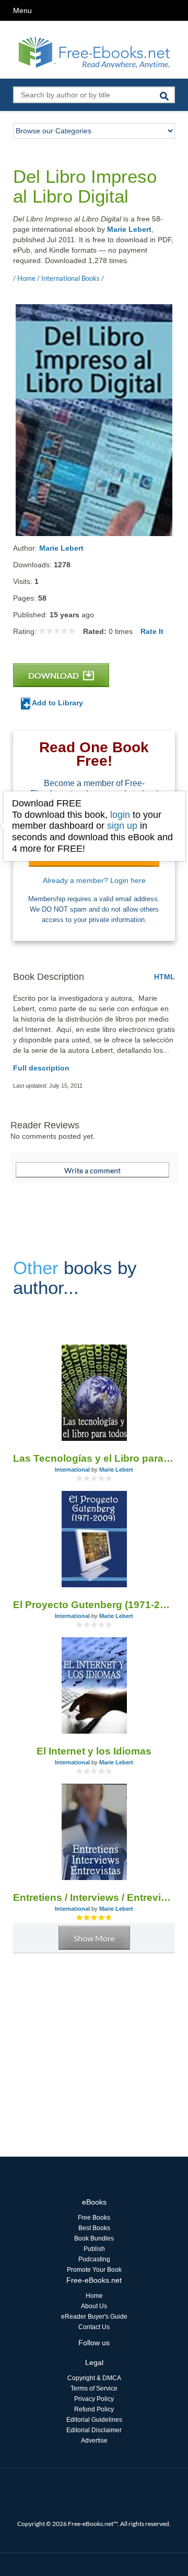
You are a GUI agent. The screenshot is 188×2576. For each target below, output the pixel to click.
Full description (41, 1068)
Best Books (94, 2228)
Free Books (94, 2218)
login (120, 815)
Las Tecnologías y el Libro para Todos (94, 1458)
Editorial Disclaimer (94, 2430)
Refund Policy (94, 2409)
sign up (122, 826)
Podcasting (94, 2259)
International (72, 1470)
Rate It (152, 631)
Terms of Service (94, 2388)
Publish (94, 2249)
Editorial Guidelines (94, 2420)
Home (94, 2296)
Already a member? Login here (94, 880)
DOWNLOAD (54, 675)
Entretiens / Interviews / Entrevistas (94, 1897)
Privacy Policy (94, 2399)
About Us (94, 2306)
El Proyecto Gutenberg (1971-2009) (94, 1605)
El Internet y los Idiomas (94, 1751)
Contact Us (94, 2327)
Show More (94, 1938)
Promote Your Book (94, 2270)
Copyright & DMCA (94, 2378)
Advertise (94, 2441)
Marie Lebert (129, 229)
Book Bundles (94, 2238)
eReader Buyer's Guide (94, 2317)
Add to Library (57, 703)
